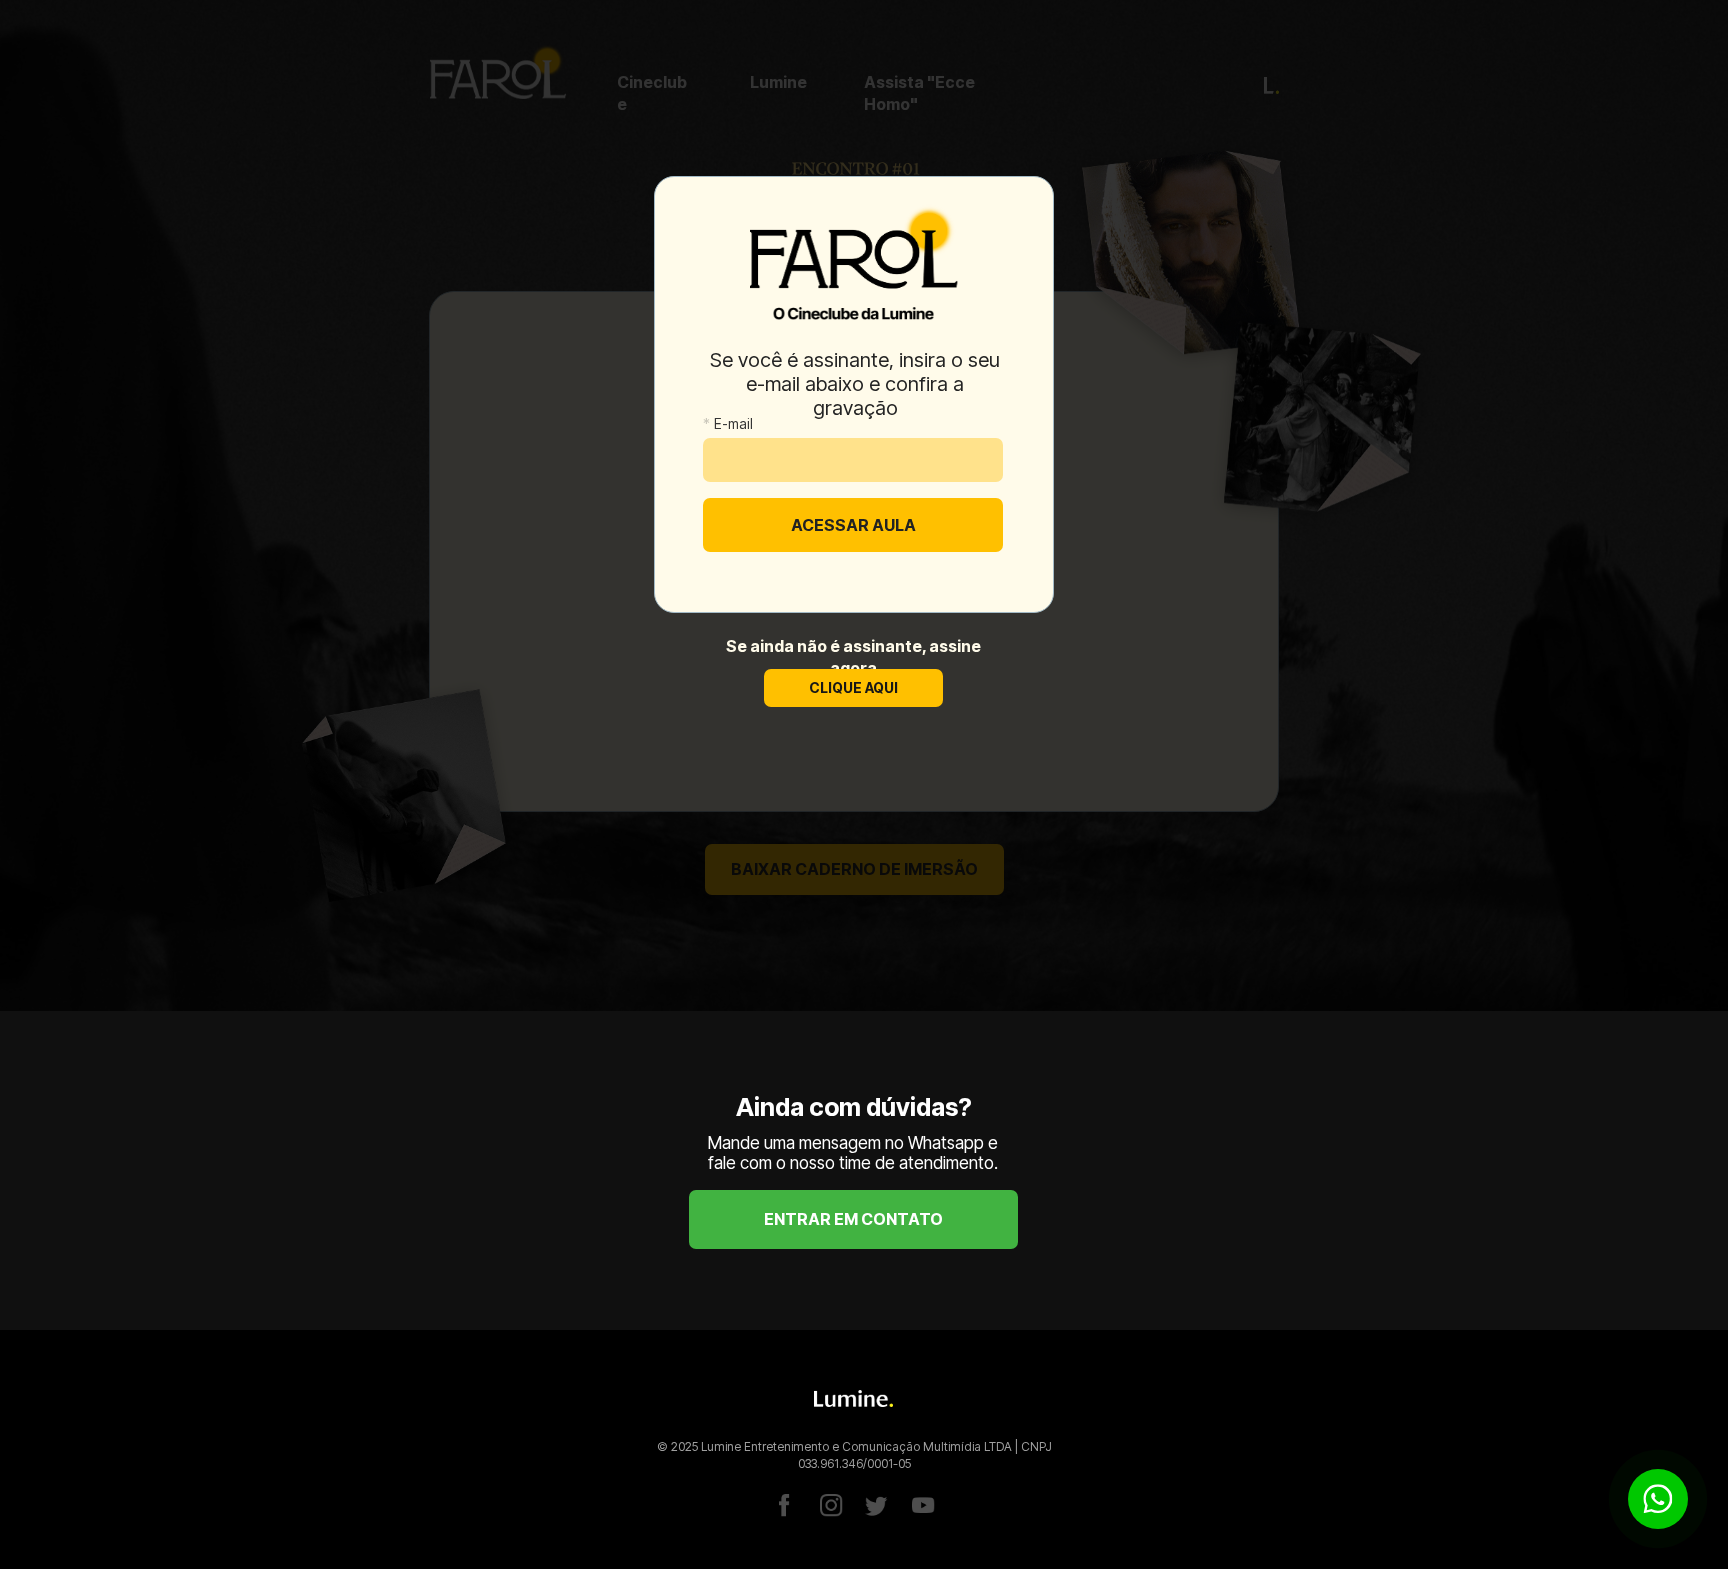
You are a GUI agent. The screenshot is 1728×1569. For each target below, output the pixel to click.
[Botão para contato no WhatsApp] (1658, 1499)
